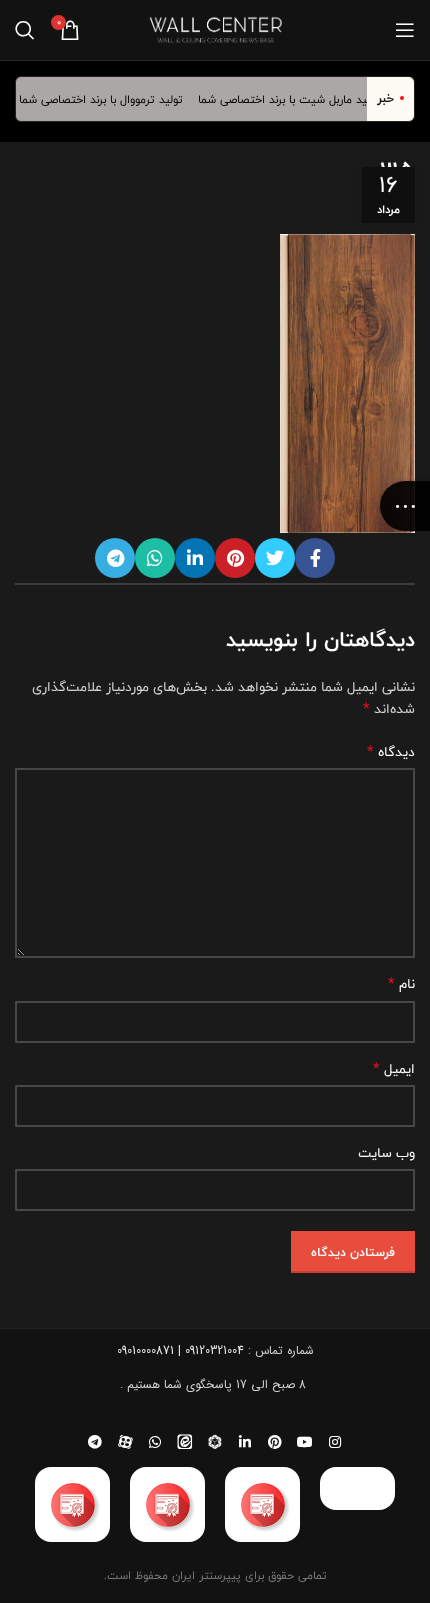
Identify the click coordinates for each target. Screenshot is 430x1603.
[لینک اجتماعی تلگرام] (115, 558)
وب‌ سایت (386, 1153)
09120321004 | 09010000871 (180, 1350)
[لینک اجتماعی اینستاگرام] (335, 1442)
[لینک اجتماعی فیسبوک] (315, 558)
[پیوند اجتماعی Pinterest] (235, 558)
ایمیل (394, 1069)
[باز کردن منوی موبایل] (405, 30)
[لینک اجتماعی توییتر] (275, 558)
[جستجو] (25, 30)
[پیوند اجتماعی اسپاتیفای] (215, 1442)
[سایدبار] (405, 506)
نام (401, 984)
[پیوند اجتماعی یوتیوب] (305, 1442)
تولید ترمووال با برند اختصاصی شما (109, 99)
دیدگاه (391, 752)
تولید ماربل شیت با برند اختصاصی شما (296, 99)
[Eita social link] (185, 1442)
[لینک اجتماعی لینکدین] (195, 558)
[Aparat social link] (125, 1442)
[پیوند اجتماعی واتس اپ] (155, 558)
